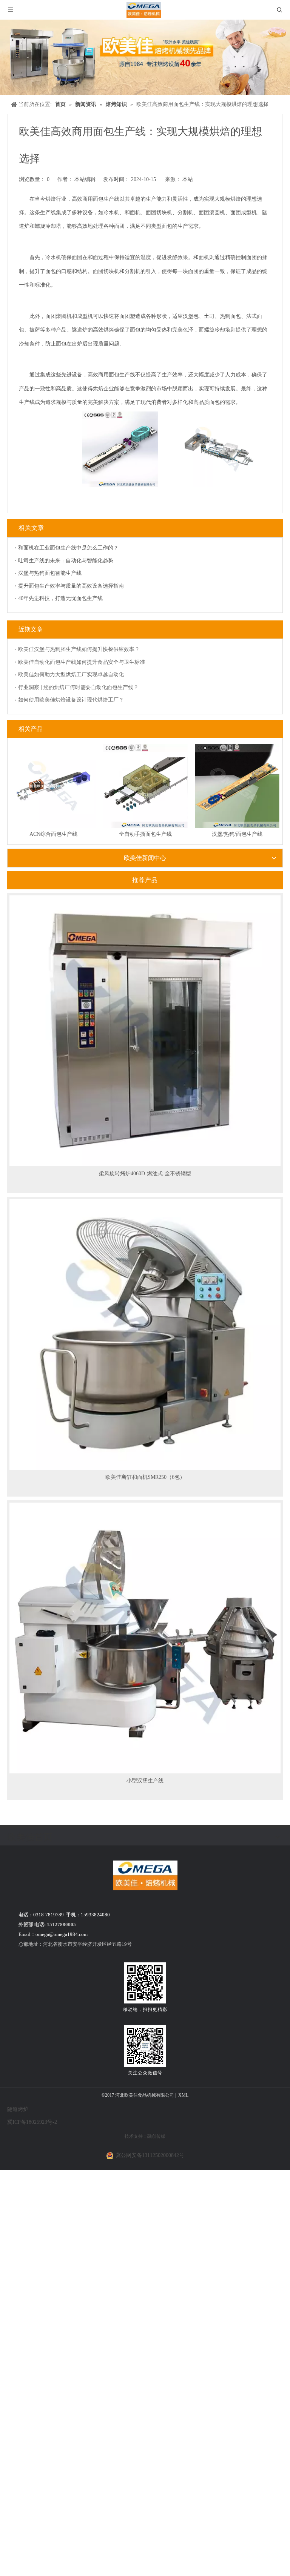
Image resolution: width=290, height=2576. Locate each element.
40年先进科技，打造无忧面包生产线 (60, 598)
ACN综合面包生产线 (53, 834)
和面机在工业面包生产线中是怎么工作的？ (68, 548)
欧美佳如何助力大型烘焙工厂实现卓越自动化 (71, 675)
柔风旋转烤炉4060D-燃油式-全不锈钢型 (145, 1174)
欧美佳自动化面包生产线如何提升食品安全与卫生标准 (82, 662)
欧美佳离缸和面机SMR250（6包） (145, 1477)
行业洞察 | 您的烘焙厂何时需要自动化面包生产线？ (78, 687)
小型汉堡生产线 (145, 1781)
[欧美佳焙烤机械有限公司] (145, 1875)
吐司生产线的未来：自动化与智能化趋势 (66, 561)
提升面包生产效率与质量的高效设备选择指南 (71, 586)
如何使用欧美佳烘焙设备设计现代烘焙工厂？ (71, 700)
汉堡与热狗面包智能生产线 (50, 573)
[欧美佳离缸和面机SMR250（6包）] (145, 1334)
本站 (188, 179)
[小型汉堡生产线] (145, 1637)
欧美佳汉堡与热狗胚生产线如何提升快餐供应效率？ (79, 649)
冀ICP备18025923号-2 (32, 2122)
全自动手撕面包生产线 (145, 834)
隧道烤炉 (18, 2109)
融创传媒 (156, 2136)
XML (183, 2095)
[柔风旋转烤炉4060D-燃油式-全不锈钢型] (145, 1030)
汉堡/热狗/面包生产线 (237, 834)
